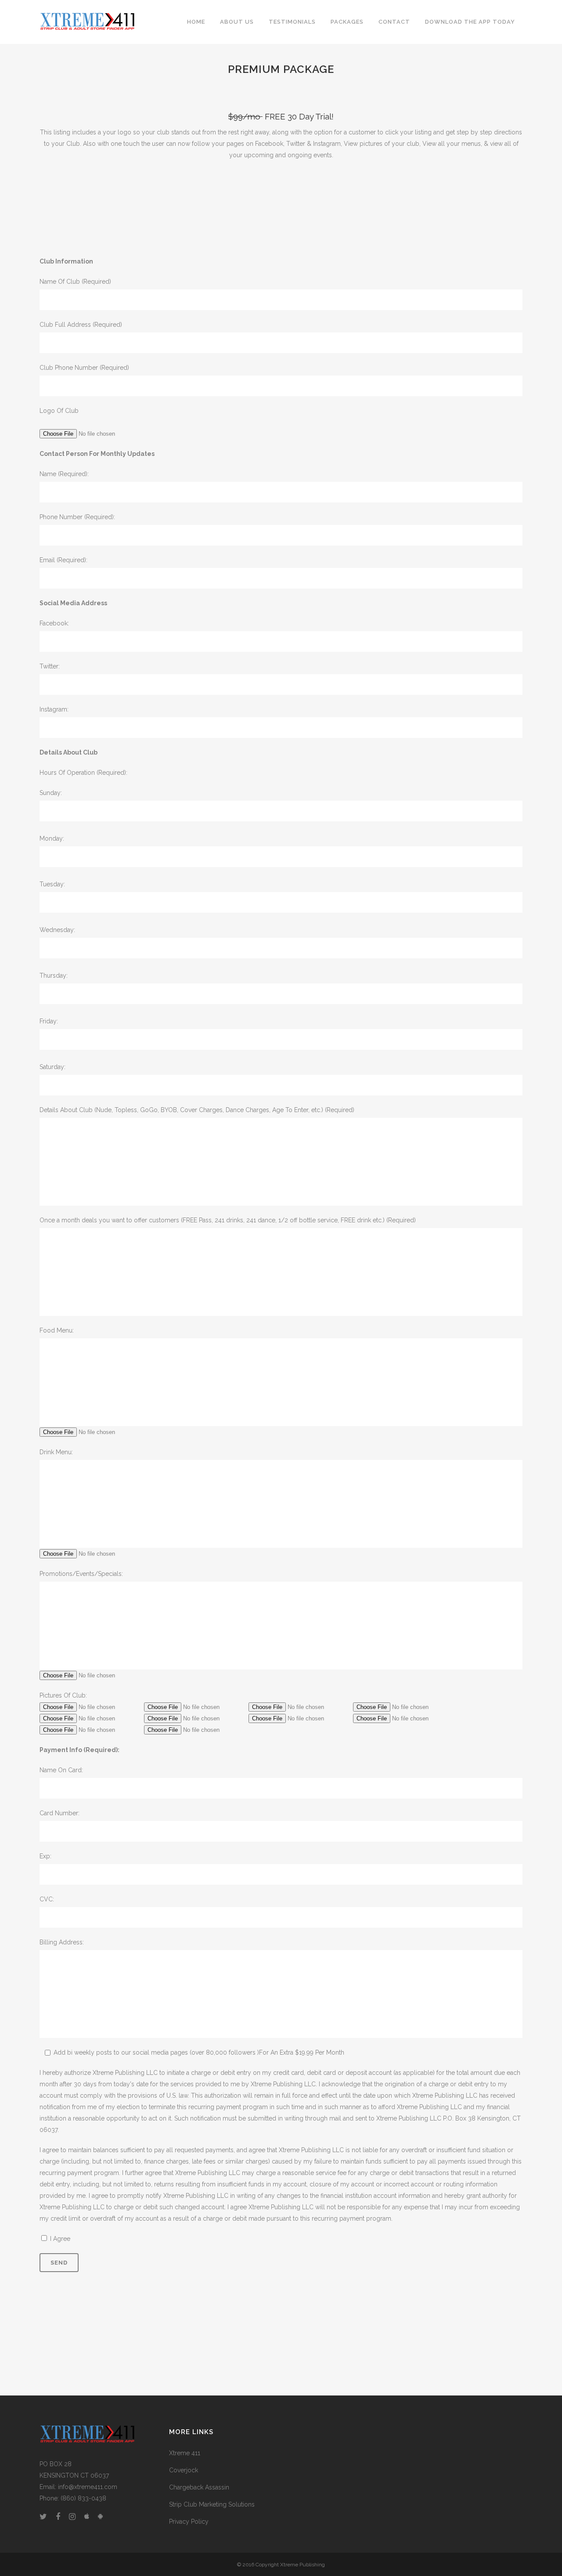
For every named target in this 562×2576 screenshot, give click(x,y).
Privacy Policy (189, 2522)
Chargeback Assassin (199, 2487)
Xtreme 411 (185, 2453)
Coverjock (184, 2470)
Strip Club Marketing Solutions (212, 2504)
